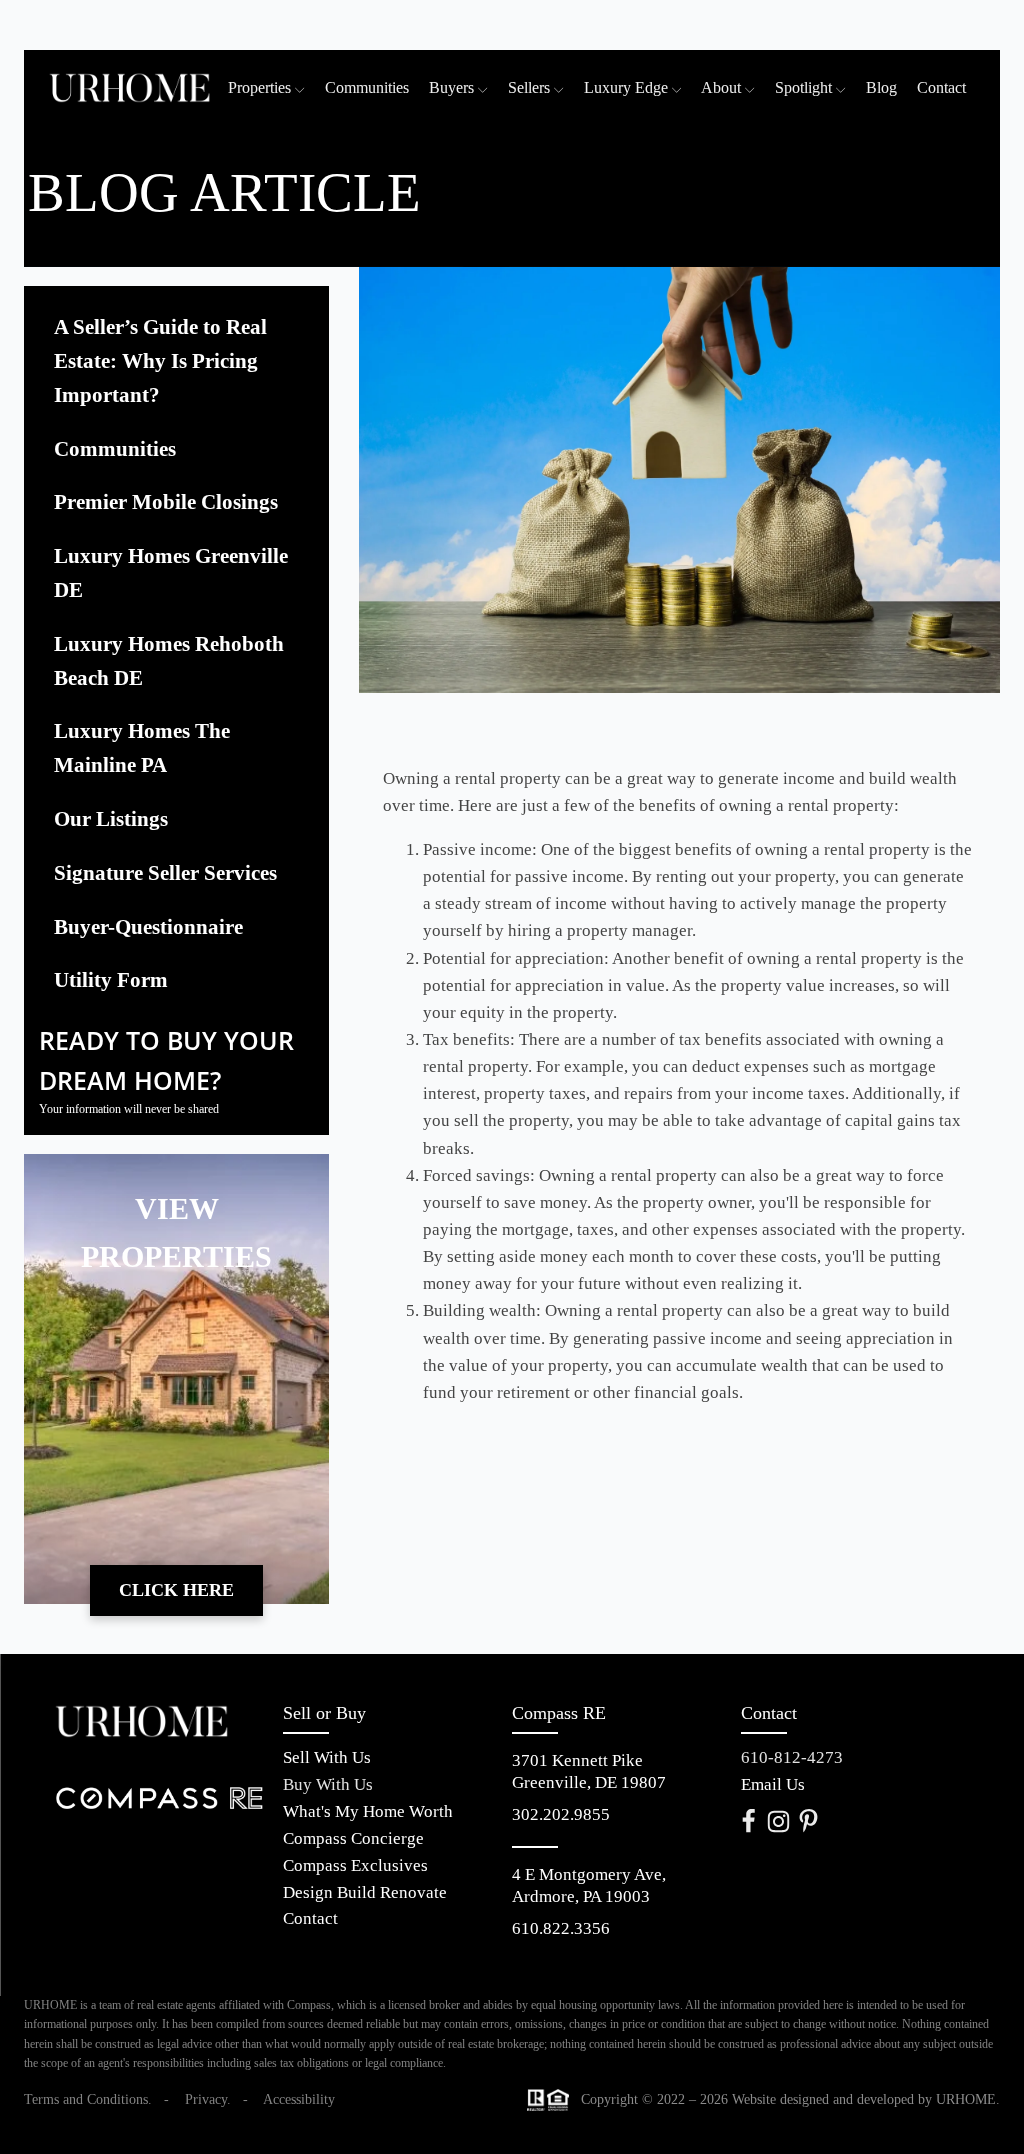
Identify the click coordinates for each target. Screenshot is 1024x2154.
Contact (941, 87)
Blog (881, 87)
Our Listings (111, 819)
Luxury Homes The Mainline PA (142, 748)
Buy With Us (328, 1785)
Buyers (451, 87)
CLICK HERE (176, 1590)
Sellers (529, 87)
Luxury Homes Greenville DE (171, 573)
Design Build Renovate (365, 1893)
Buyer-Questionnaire (148, 927)
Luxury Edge (626, 87)
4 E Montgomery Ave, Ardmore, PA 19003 (591, 1885)
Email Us (773, 1785)
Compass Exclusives (355, 1866)
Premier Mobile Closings (166, 502)
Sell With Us (327, 1758)
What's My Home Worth (368, 1812)
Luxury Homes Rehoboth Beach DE (169, 661)
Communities (367, 87)
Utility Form (111, 980)
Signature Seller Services (165, 873)
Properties (259, 87)
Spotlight (803, 87)
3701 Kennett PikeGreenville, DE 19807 (589, 1771)
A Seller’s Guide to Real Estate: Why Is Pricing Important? (160, 361)
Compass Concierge (353, 1839)
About (721, 87)
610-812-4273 (792, 1758)
